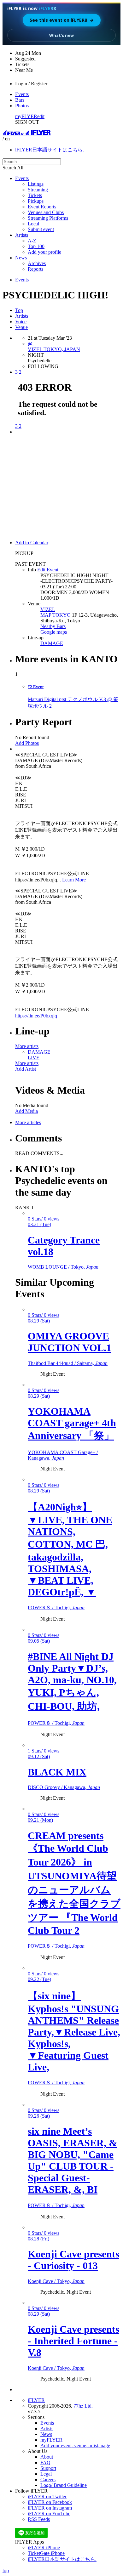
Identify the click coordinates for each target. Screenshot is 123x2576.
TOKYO (61, 615)
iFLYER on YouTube (49, 2514)
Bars (20, 100)
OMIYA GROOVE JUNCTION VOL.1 (70, 1342)
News (21, 258)
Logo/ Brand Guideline (64, 2485)
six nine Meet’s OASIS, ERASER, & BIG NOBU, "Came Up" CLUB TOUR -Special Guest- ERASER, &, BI (73, 2160)
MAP (46, 615)
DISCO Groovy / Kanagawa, (64, 1787)
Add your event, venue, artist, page (75, 2446)
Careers (48, 2480)
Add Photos (27, 743)
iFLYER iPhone (44, 2548)
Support (48, 2468)
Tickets (35, 195)
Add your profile (44, 252)
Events (22, 94)
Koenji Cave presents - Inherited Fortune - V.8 (73, 2341)
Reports (35, 269)
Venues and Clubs (46, 212)
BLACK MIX (57, 1772)
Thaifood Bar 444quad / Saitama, (68, 1363)
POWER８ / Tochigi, (56, 1608)
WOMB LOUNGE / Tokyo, (63, 1267)
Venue (21, 327)
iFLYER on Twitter (47, 2497)
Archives (37, 263)
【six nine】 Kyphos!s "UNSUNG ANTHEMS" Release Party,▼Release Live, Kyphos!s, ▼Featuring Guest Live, (74, 2031)
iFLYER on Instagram (50, 2508)
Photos (22, 106)
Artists (22, 235)
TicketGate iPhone (46, 2553)
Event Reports (42, 207)
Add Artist (26, 1069)
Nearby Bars (53, 626)
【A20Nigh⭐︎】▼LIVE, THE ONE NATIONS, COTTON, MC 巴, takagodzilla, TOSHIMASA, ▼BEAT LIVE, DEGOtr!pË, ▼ (70, 1549)
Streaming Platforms (48, 218)
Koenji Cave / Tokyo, (56, 2281)
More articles (28, 1122)
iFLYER (36, 2400)
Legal (46, 2474)
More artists (27, 1046)
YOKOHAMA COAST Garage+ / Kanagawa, (63, 1455)
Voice (21, 322)
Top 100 (36, 246)
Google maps (54, 632)
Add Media (26, 1111)
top (6, 2570)
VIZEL (48, 609)
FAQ (45, 2463)
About (47, 2457)
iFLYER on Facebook (50, 2502)
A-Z (32, 241)
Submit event (41, 229)
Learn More (74, 880)
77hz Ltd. (83, 2406)
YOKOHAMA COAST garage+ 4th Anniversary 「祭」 (72, 1423)
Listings (36, 184)
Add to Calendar (32, 543)
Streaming (38, 190)
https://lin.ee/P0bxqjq (36, 1016)
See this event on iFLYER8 (62, 20)
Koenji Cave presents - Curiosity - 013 (73, 2260)
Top (19, 310)
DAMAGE (52, 643)
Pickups (36, 201)
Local (33, 224)
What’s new (61, 35)
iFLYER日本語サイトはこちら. (50, 150)
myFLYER (26, 116)
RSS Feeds (39, 2519)
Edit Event (48, 570)
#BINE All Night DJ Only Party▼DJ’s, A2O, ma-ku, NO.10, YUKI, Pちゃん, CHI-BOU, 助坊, (72, 1681)
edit (41, 116)
